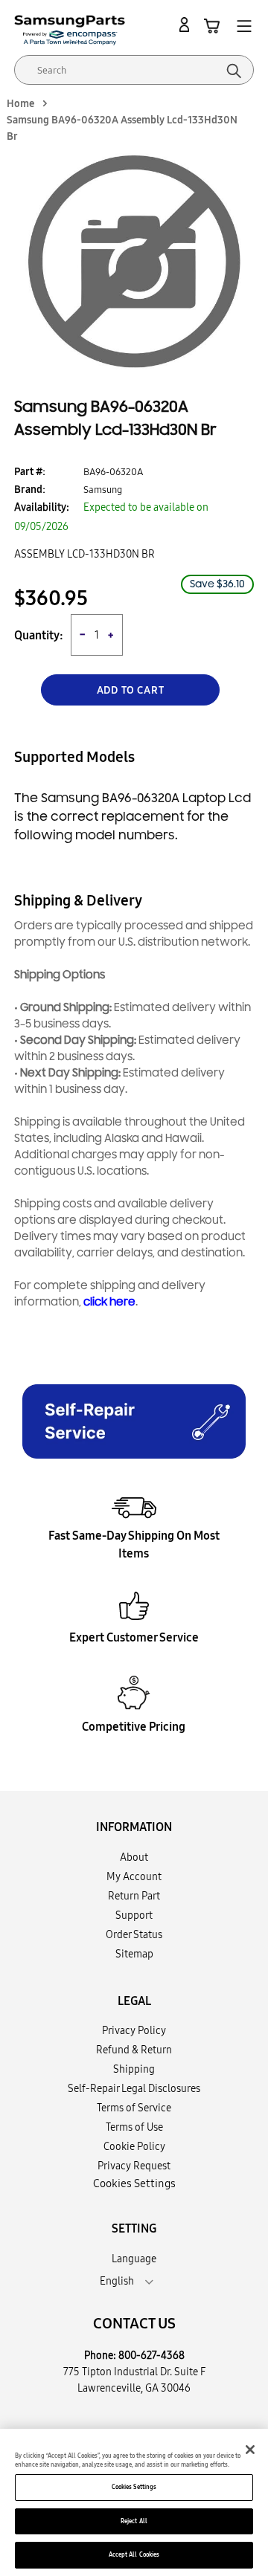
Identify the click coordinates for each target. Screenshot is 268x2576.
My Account (134, 1876)
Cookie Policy (134, 2146)
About (134, 1857)
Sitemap (134, 1954)
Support (134, 1915)
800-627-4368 (151, 2355)
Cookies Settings (134, 2487)
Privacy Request (134, 2166)
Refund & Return (134, 2050)
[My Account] (187, 25)
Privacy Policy (134, 2030)
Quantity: (39, 635)
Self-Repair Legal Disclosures (134, 2088)
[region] (134, 2502)
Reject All (134, 2521)
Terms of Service (134, 2108)
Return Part (134, 1896)
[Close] (250, 2450)
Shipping (134, 2069)
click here (109, 1302)
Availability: (42, 507)
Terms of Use (134, 2127)
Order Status (134, 1934)
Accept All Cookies (134, 2554)
